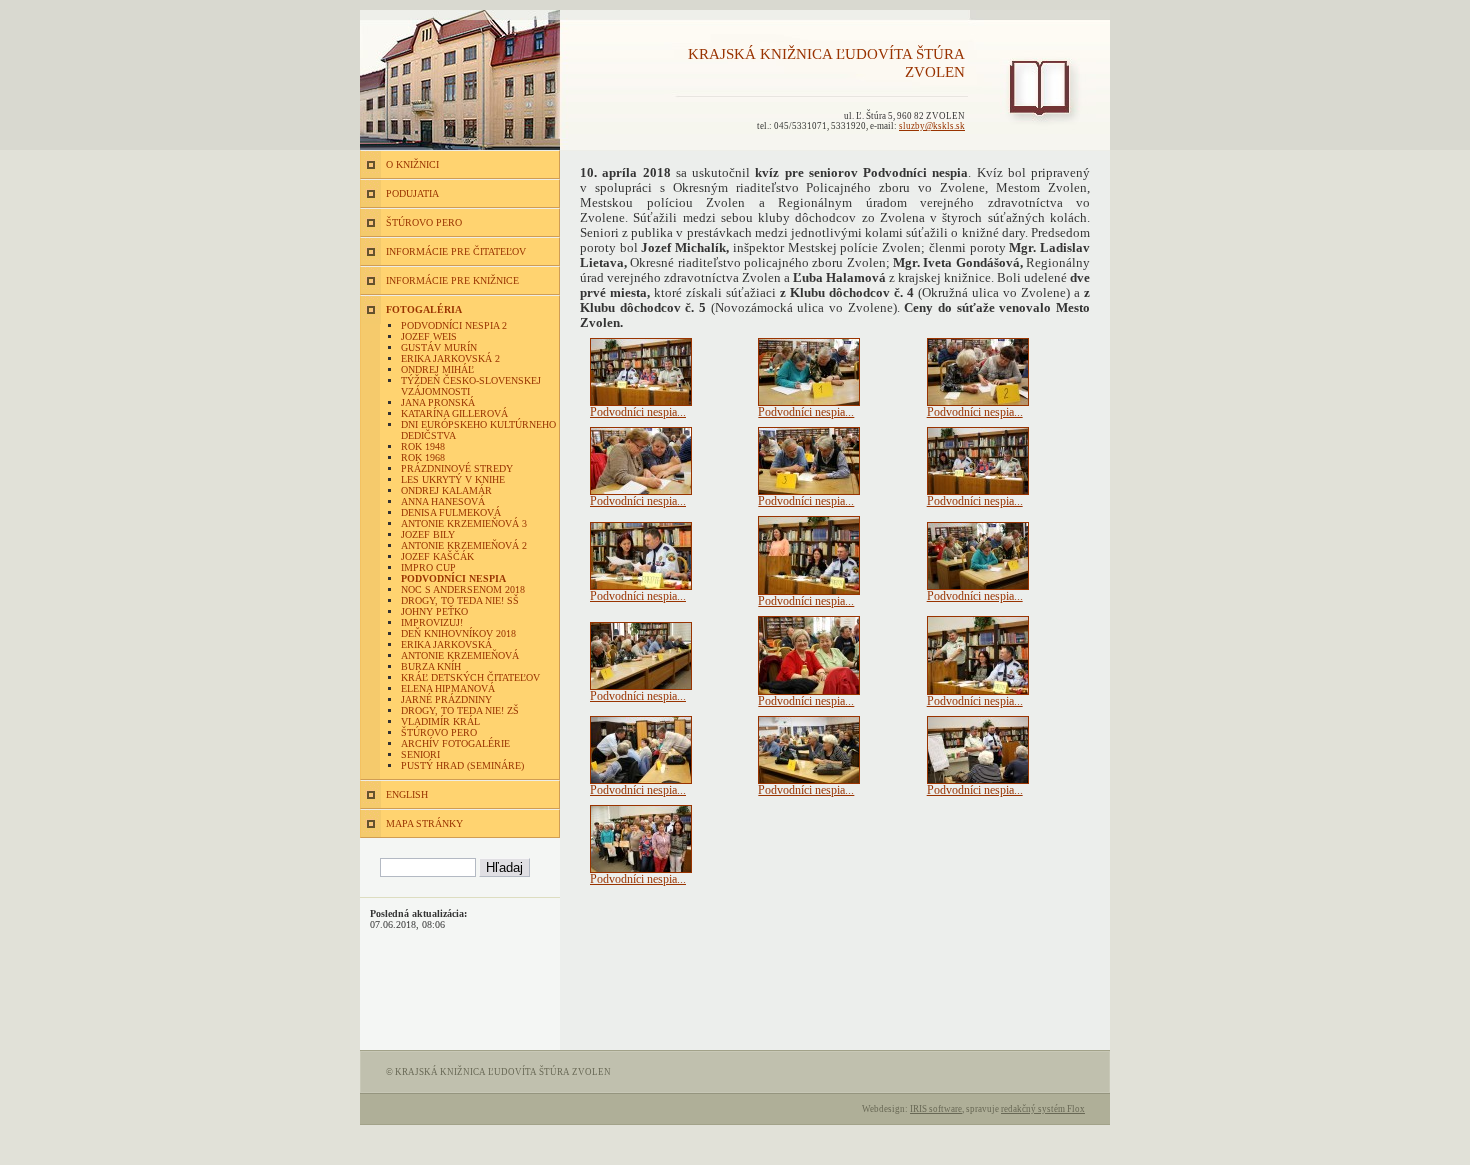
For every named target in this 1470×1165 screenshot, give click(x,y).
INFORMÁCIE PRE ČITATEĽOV (456, 251)
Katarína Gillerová (454, 413)
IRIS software (936, 1109)
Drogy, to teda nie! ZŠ (460, 710)
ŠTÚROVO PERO (424, 222)
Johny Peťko (434, 611)
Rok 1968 (423, 457)
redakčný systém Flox (1043, 1109)
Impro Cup (428, 567)
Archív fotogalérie (455, 743)
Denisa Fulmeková (451, 512)
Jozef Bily (428, 534)
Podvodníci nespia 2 (454, 325)
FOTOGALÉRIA (424, 309)
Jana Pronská (438, 402)
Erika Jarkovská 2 (450, 358)
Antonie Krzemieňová (460, 655)
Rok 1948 (423, 446)
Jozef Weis (429, 336)
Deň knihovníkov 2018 (458, 633)
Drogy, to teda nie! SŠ (460, 600)
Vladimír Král (440, 721)
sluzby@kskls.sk (932, 126)
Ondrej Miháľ (437, 369)
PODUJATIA (412, 193)
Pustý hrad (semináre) (462, 765)
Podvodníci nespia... (638, 412)
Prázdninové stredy (457, 468)
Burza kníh (431, 666)
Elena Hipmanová (448, 688)
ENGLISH (407, 794)
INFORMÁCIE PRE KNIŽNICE (452, 280)
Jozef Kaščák (437, 556)
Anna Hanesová (443, 501)
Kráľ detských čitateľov (470, 677)
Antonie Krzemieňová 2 (464, 545)
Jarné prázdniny (446, 699)
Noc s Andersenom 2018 (463, 589)
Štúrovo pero (439, 732)
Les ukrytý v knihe (453, 479)
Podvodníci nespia (453, 578)
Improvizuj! (432, 622)
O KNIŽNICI (412, 164)
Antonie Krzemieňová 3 (464, 523)
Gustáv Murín (439, 347)
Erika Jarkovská (446, 644)
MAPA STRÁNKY (424, 823)
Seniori (420, 754)
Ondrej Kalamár (446, 490)
